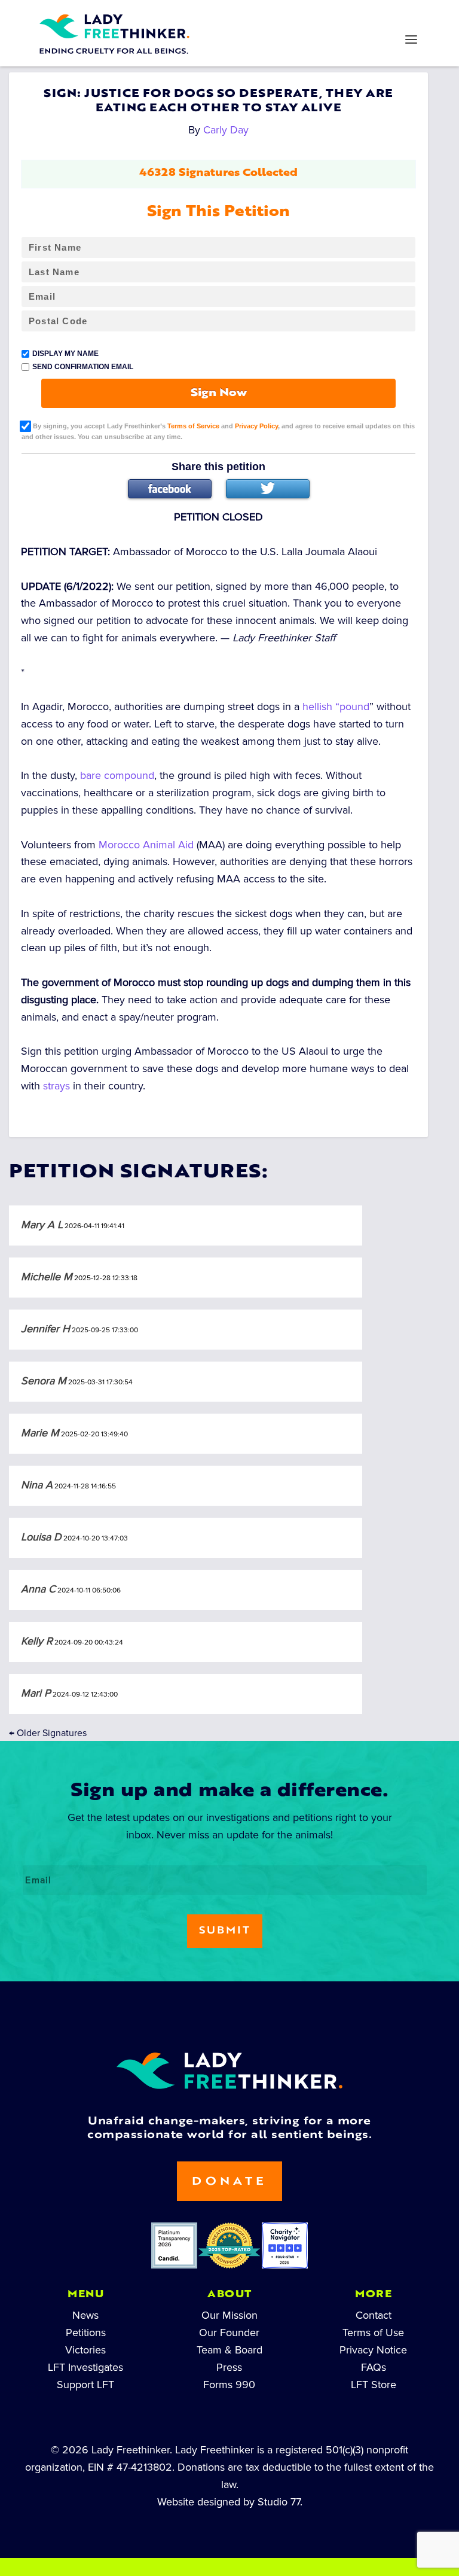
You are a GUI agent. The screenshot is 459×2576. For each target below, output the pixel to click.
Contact (374, 2315)
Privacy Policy (256, 425)
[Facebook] (170, 489)
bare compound (117, 775)
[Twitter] (268, 489)
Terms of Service (193, 425)
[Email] (344, 16)
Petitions (86, 2333)
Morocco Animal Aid (146, 845)
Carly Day (226, 130)
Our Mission (229, 2315)
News (85, 2315)
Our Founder (229, 2333)
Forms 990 (229, 2385)
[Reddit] (268, 16)
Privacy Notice (373, 2350)
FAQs (374, 2367)
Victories (85, 2350)
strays (56, 1086)
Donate (229, 2182)
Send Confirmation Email (83, 367)
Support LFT (85, 2385)
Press (229, 2367)
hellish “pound (336, 707)
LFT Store (374, 2385)
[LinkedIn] (191, 16)
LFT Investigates (85, 2367)
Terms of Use (373, 2333)
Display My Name (65, 354)
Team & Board (229, 2350)
